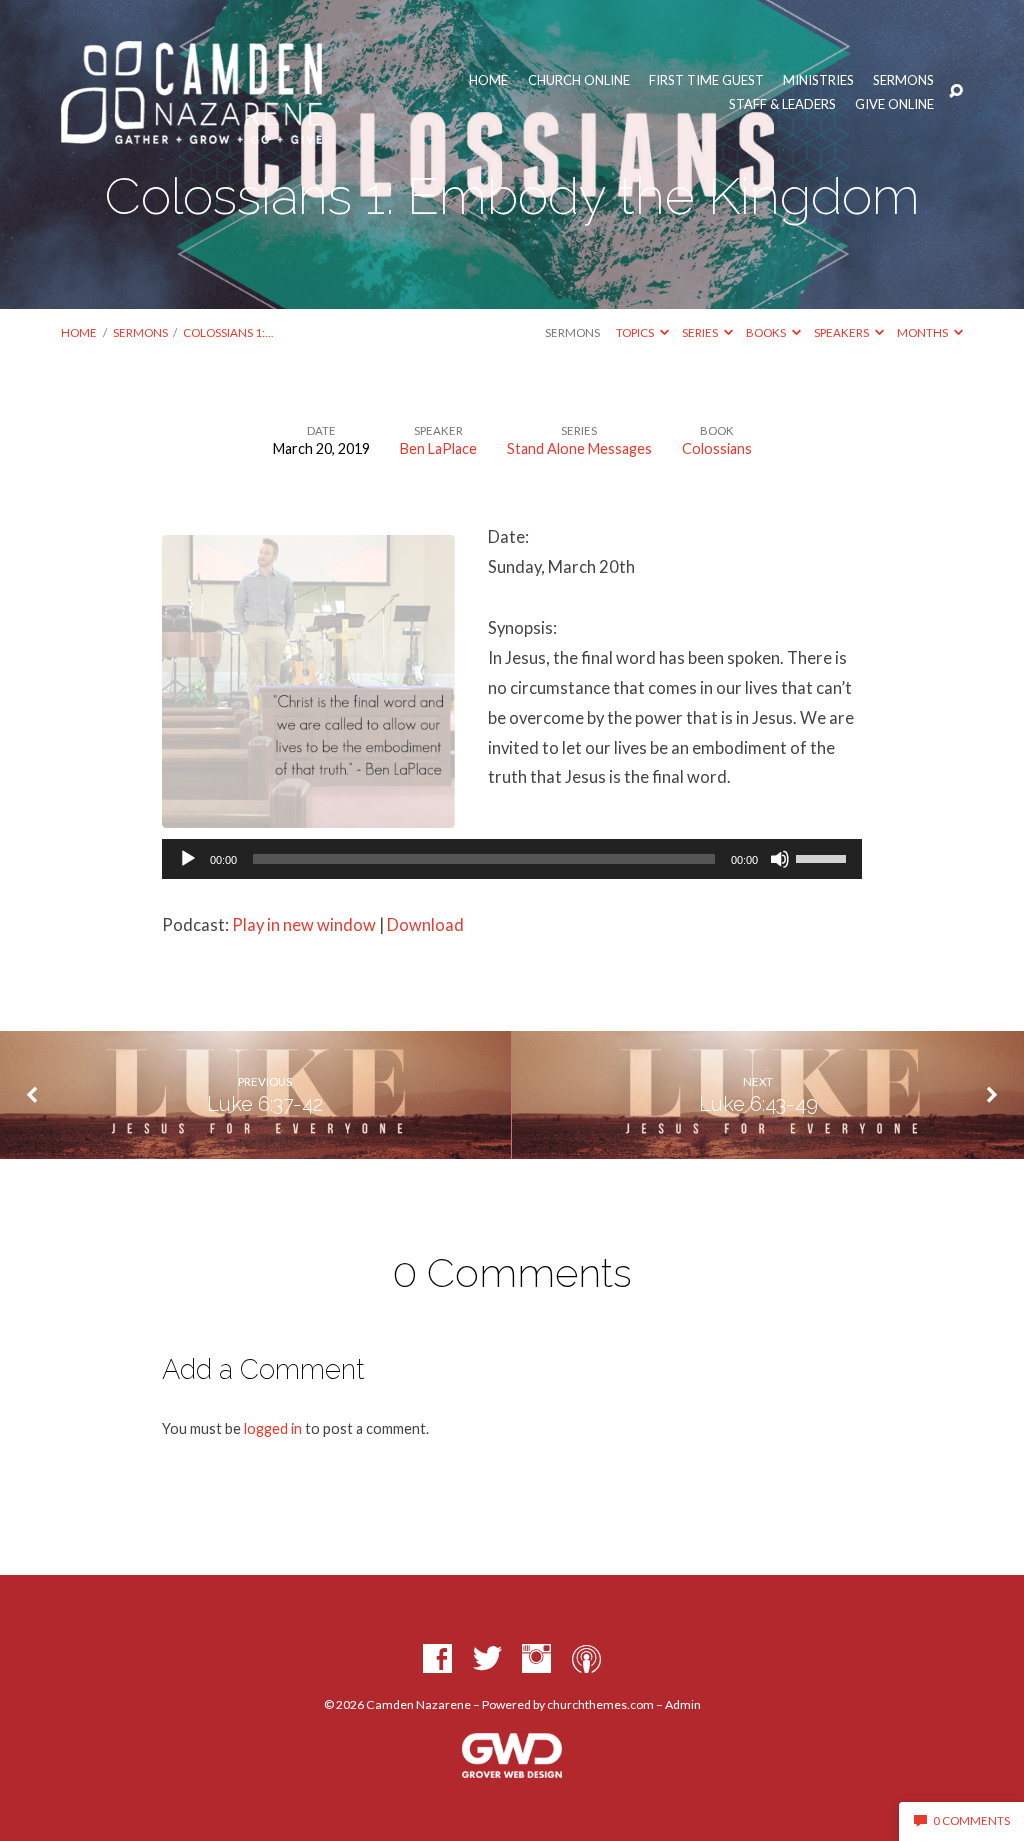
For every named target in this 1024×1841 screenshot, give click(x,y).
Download (425, 925)
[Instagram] (536, 1659)
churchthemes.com (600, 1704)
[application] (512, 859)
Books (767, 332)
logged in (273, 1428)
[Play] (188, 859)
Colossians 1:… (228, 332)
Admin (683, 1704)
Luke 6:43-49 (758, 1104)
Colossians (717, 448)
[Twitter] (487, 1659)
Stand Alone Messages (579, 448)
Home (488, 80)
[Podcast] (586, 1659)
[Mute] (780, 859)
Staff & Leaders (782, 104)
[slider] (824, 857)
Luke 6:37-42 (265, 1104)
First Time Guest (706, 80)
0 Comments (970, 1820)
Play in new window (304, 925)
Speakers (842, 332)
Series (701, 332)
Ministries (818, 80)
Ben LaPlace (438, 448)
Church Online (579, 80)
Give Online (894, 104)
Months (923, 332)
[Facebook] (437, 1659)
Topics (636, 332)
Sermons (903, 80)
